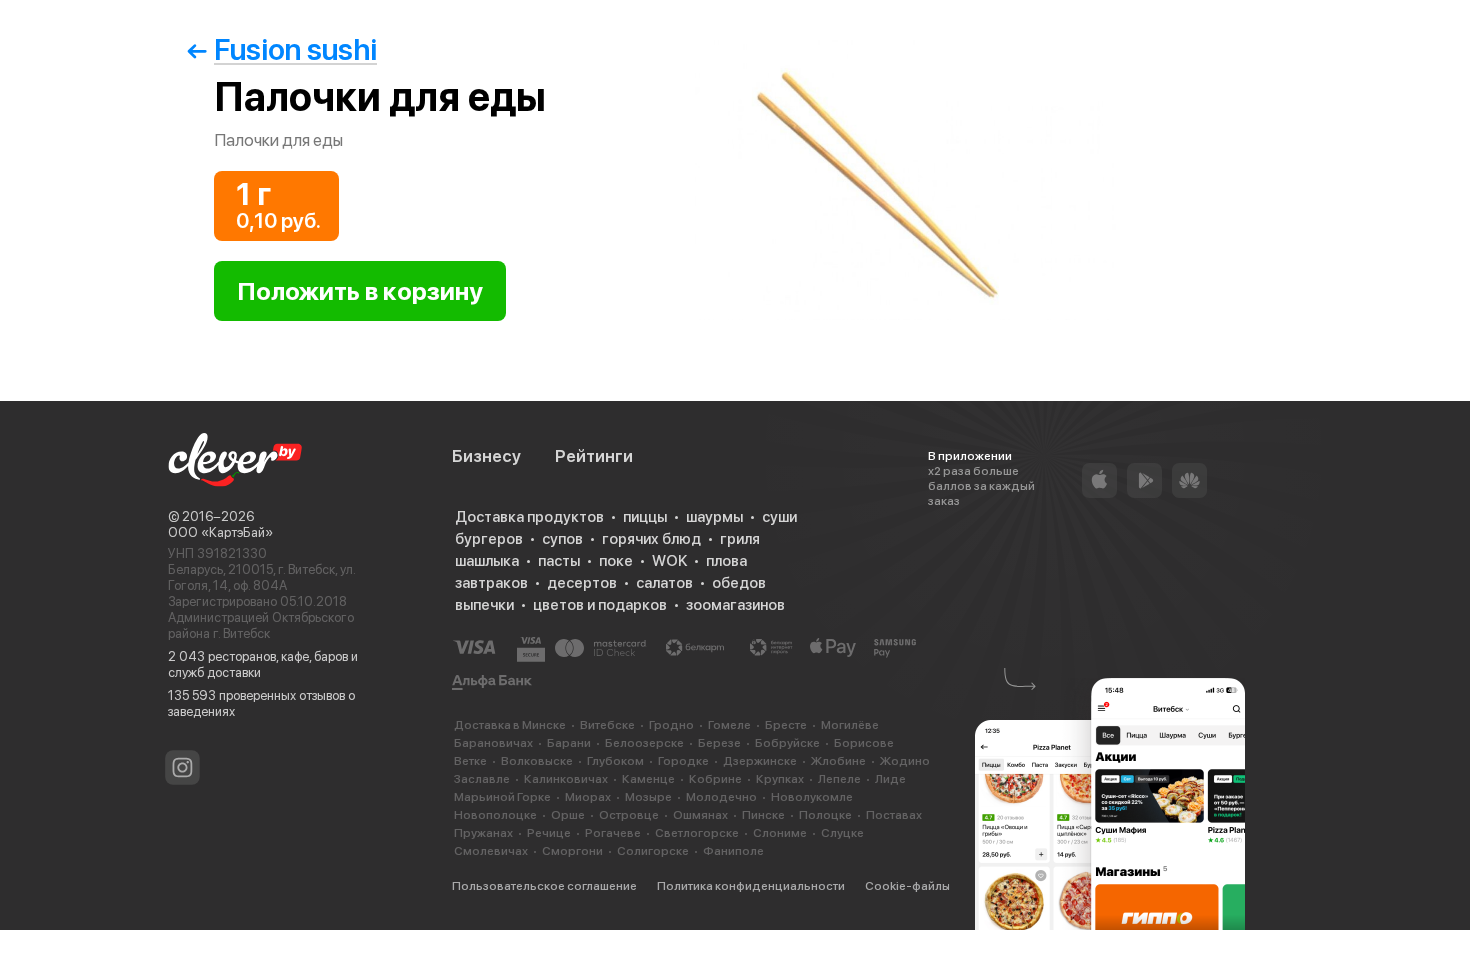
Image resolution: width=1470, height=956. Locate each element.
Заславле (482, 779)
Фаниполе (733, 851)
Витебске (607, 725)
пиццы (645, 517)
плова (726, 561)
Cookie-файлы (907, 886)
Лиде (890, 779)
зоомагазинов (735, 605)
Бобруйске (787, 743)
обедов (739, 583)
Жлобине (838, 761)
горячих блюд (651, 539)
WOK (669, 561)
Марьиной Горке (502, 797)
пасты (559, 561)
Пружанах (483, 833)
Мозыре (648, 797)
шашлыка (487, 561)
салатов (664, 583)
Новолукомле (812, 797)
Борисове (864, 743)
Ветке (470, 761)
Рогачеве (613, 833)
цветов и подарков (600, 605)
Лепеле (839, 779)
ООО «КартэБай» (220, 532)
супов (562, 539)
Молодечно (721, 797)
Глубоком (615, 761)
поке (616, 561)
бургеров (489, 539)
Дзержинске (760, 761)
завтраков (491, 583)
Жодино (905, 761)
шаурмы (714, 517)
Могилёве (850, 725)
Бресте (786, 725)
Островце (629, 815)
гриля (740, 539)
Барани (569, 743)
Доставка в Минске (510, 725)
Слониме (780, 833)
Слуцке (842, 833)
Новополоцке (495, 815)
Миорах (588, 797)
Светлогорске (697, 833)
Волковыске (537, 761)
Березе (719, 743)
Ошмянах (700, 815)
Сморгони (572, 851)
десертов (582, 583)
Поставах (894, 815)
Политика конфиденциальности (751, 886)
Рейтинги (594, 456)
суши (779, 517)
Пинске (763, 815)
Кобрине (715, 779)
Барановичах (493, 743)
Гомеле (729, 725)
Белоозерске (644, 743)
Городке (683, 761)
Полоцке (825, 815)
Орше (568, 815)
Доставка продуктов (529, 517)
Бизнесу (486, 456)
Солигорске (653, 851)
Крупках (780, 779)
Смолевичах (491, 851)
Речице (549, 833)
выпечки (484, 605)
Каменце (648, 779)
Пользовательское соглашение (544, 886)
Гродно (671, 725)
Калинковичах (566, 779)
